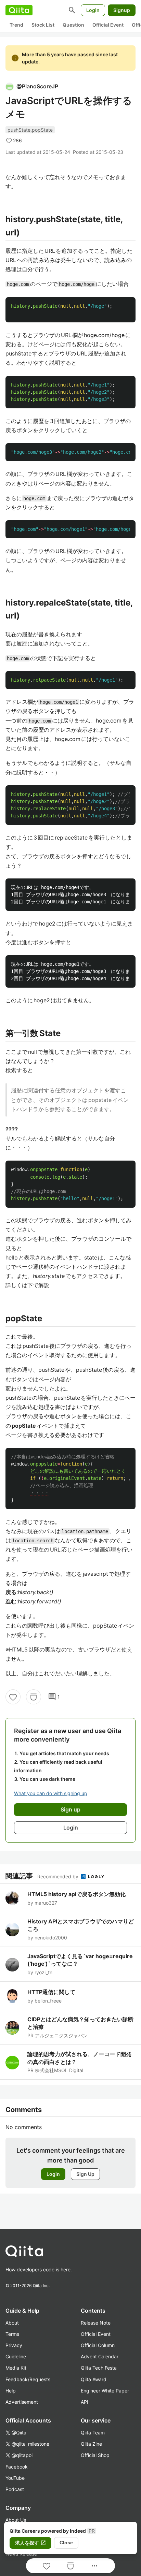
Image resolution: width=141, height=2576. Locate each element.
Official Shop (95, 2455)
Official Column (98, 2345)
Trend (16, 25)
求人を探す (30, 2543)
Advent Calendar (100, 2356)
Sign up (70, 1809)
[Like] (13, 1697)
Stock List (43, 25)
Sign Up (85, 2174)
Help (11, 2391)
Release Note (96, 2323)
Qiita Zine (91, 2444)
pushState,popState (30, 130)
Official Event (108, 25)
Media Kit (16, 2368)
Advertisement (22, 2402)
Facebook (17, 2467)
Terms (12, 2334)
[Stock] (34, 1697)
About (12, 2323)
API (85, 2402)
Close (66, 2543)
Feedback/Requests (28, 2379)
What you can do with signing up (51, 1793)
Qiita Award (94, 2379)
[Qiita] (19, 10)
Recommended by (59, 1876)
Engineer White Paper (105, 2391)
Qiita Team (93, 2433)
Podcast (15, 2489)
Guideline (16, 2356)
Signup (122, 10)
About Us (16, 2520)
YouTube (15, 2478)
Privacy (14, 2345)
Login (93, 10)
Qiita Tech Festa (99, 2368)
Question (73, 25)
